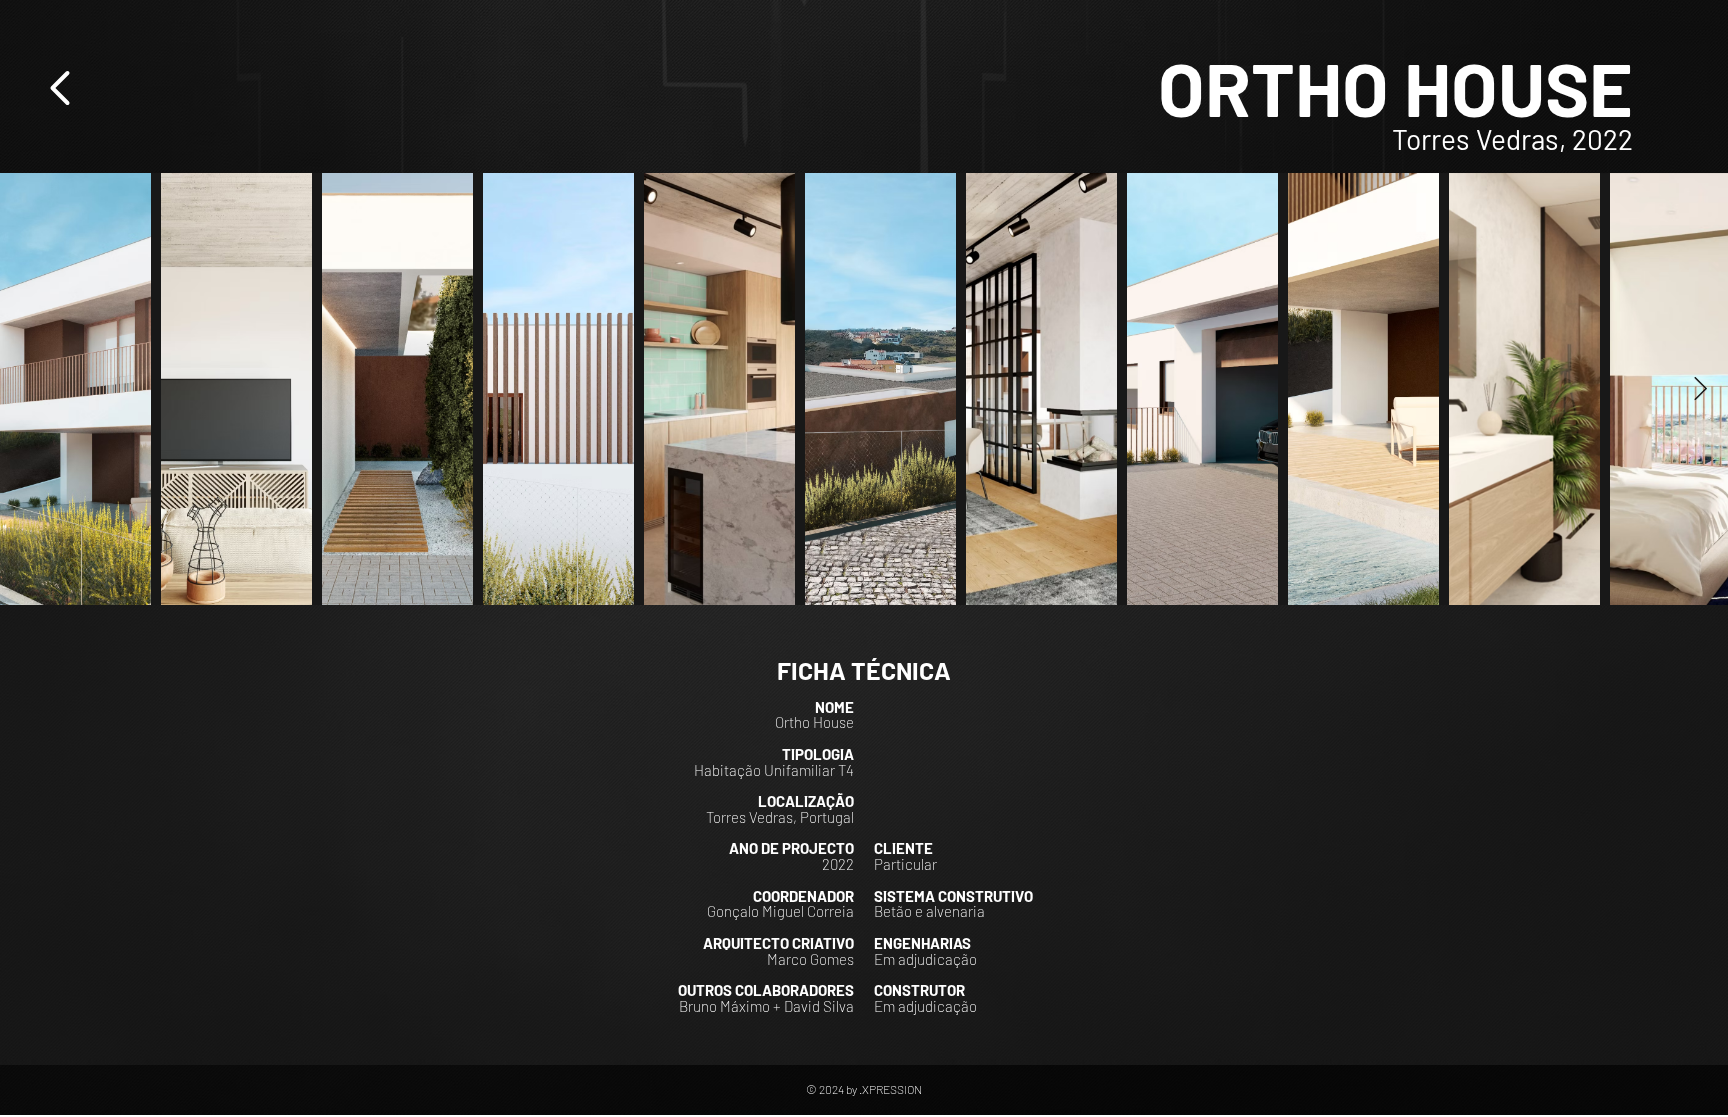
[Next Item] (1700, 388)
